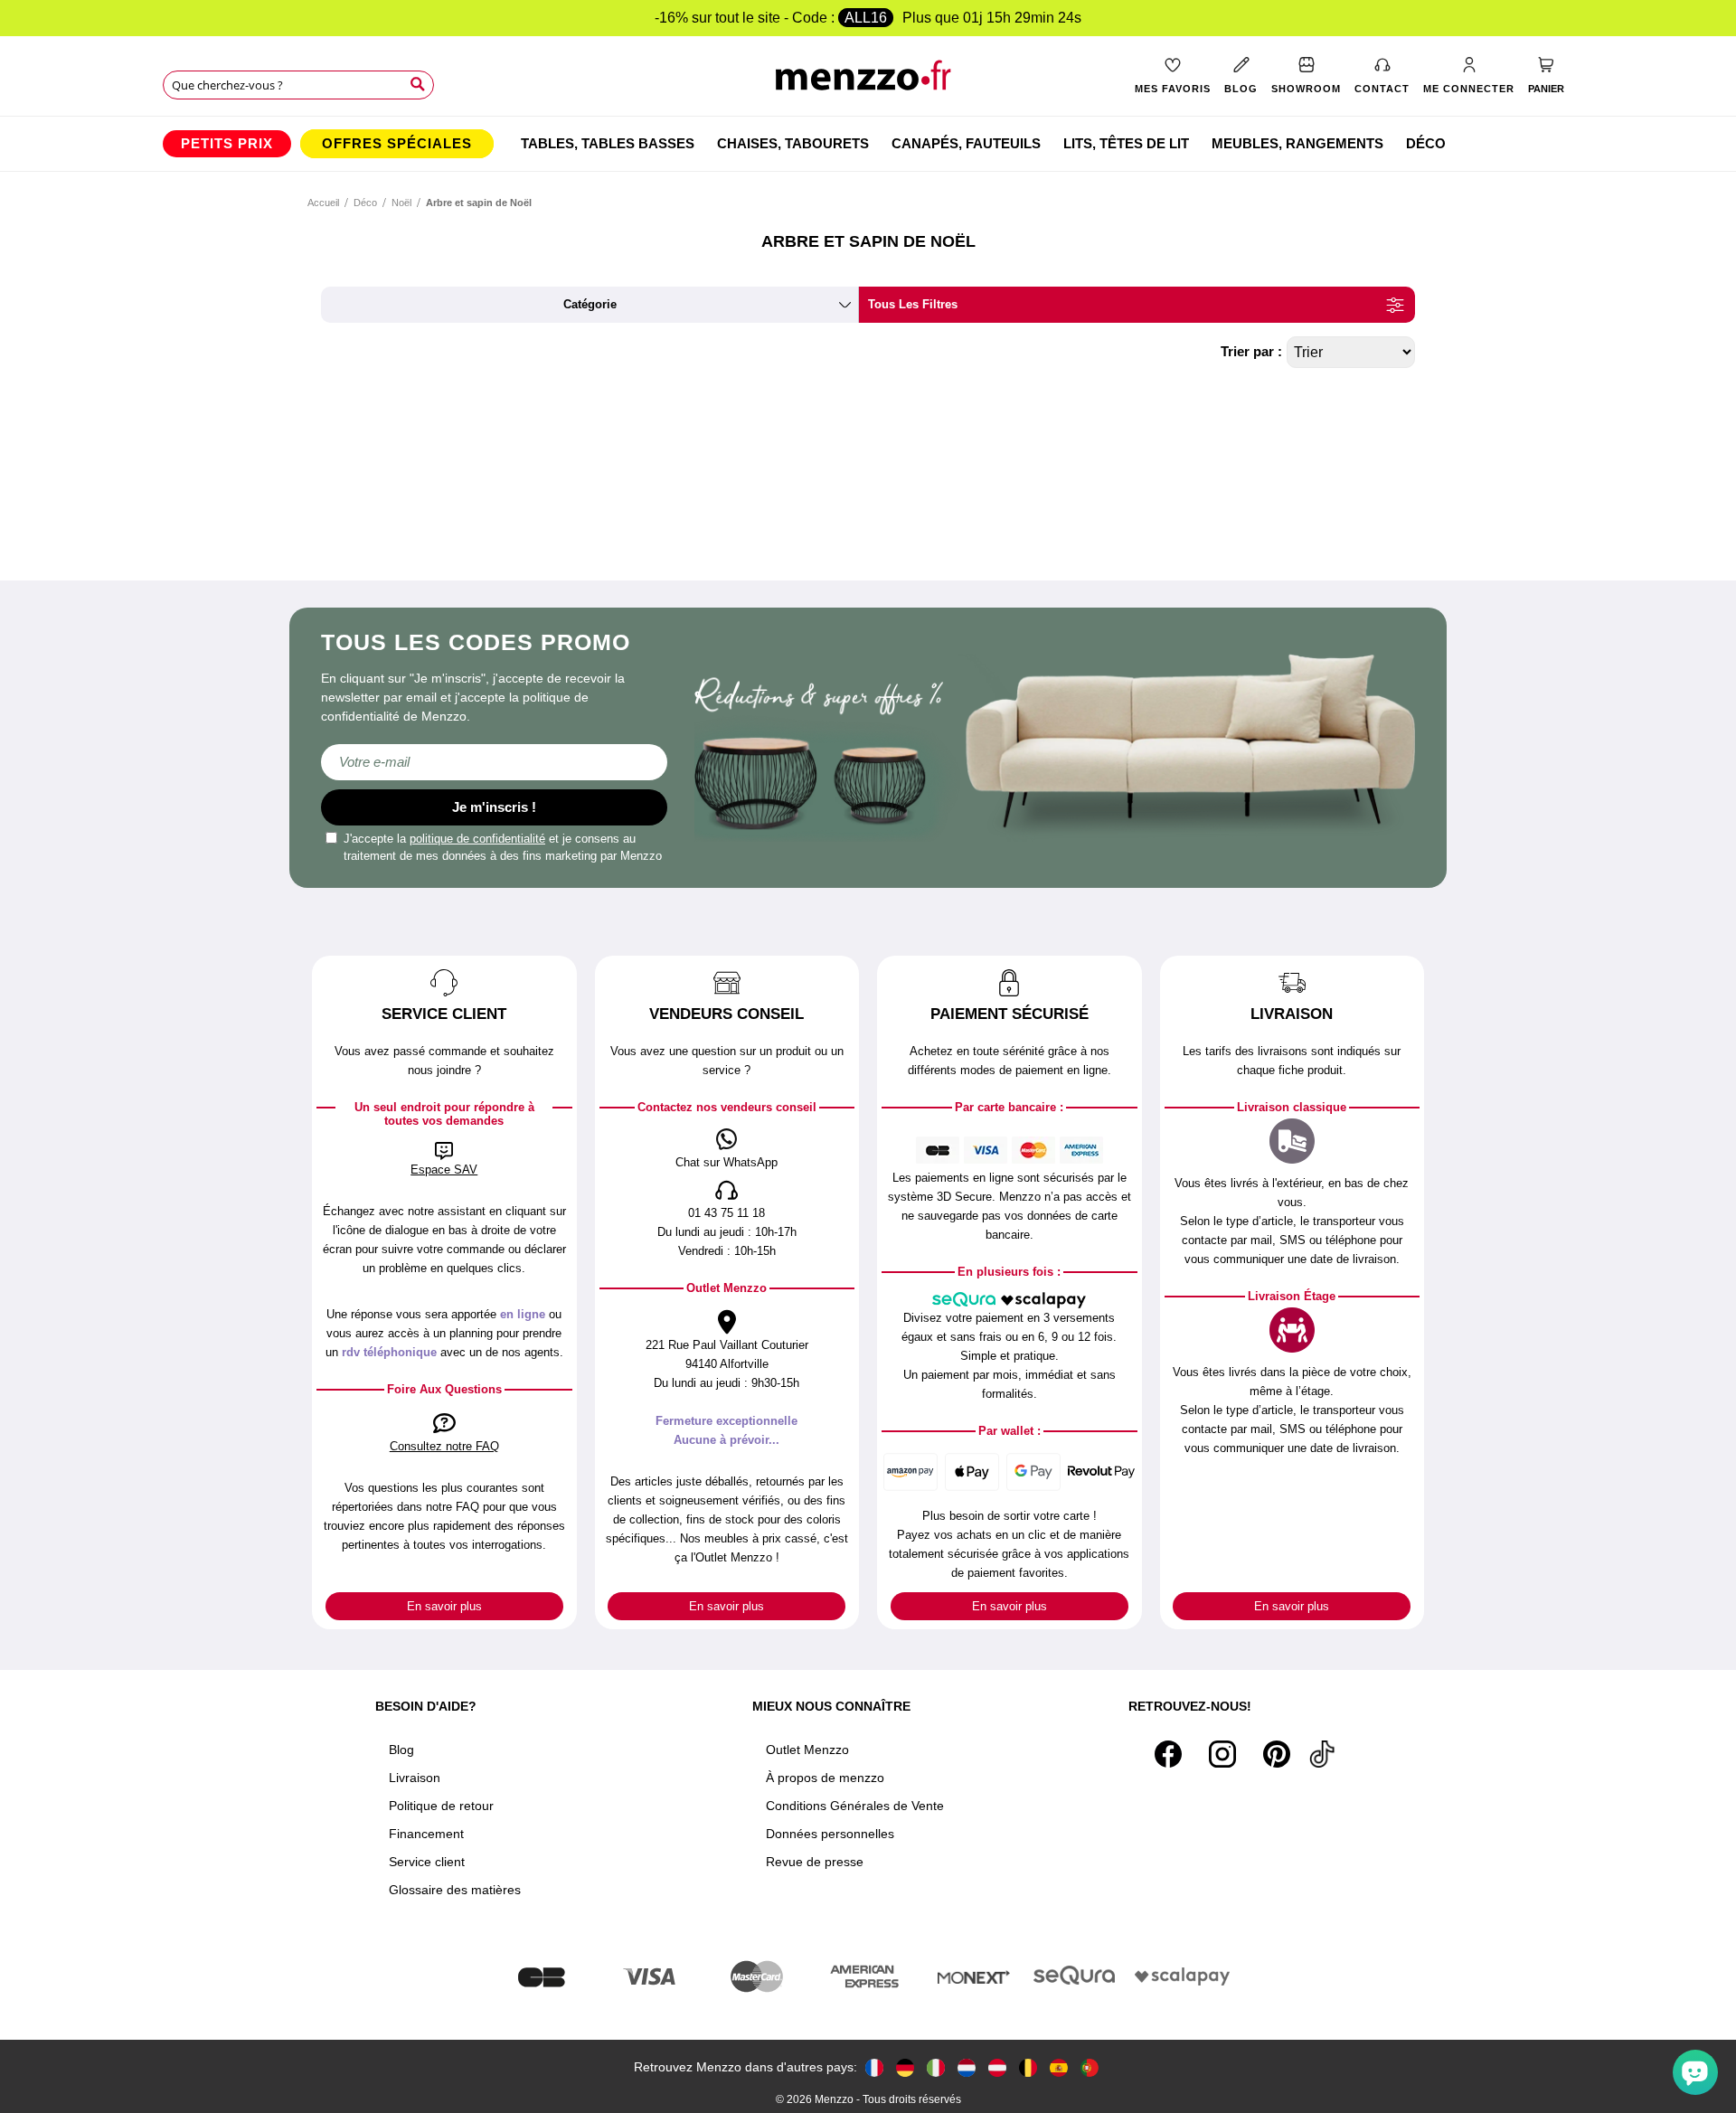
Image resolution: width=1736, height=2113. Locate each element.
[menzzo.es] (1059, 2067)
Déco (365, 203)
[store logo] (868, 82)
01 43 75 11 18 (726, 1213)
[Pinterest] (1277, 1754)
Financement (426, 1834)
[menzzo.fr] (874, 2067)
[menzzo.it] (936, 2067)
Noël (401, 203)
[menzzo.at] (997, 2067)
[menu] (868, 144)
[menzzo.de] (905, 2067)
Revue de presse (815, 1862)
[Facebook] (1168, 1754)
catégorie (590, 304)
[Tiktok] (1322, 1754)
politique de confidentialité (477, 839)
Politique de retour (441, 1806)
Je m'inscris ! (494, 807)
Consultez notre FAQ (444, 1446)
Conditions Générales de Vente (855, 1806)
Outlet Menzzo (807, 1750)
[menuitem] (227, 144)
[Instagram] (1222, 1754)
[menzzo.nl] (967, 2067)
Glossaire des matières (455, 1890)
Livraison (415, 1778)
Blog (401, 1750)
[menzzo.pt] (1090, 2067)
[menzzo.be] (1028, 2067)
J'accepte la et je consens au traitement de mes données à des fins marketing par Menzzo (503, 848)
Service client (427, 1862)
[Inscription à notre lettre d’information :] (494, 762)
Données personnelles (830, 1834)
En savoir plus (444, 1606)
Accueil (323, 203)
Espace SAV (444, 1170)
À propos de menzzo (825, 1778)
